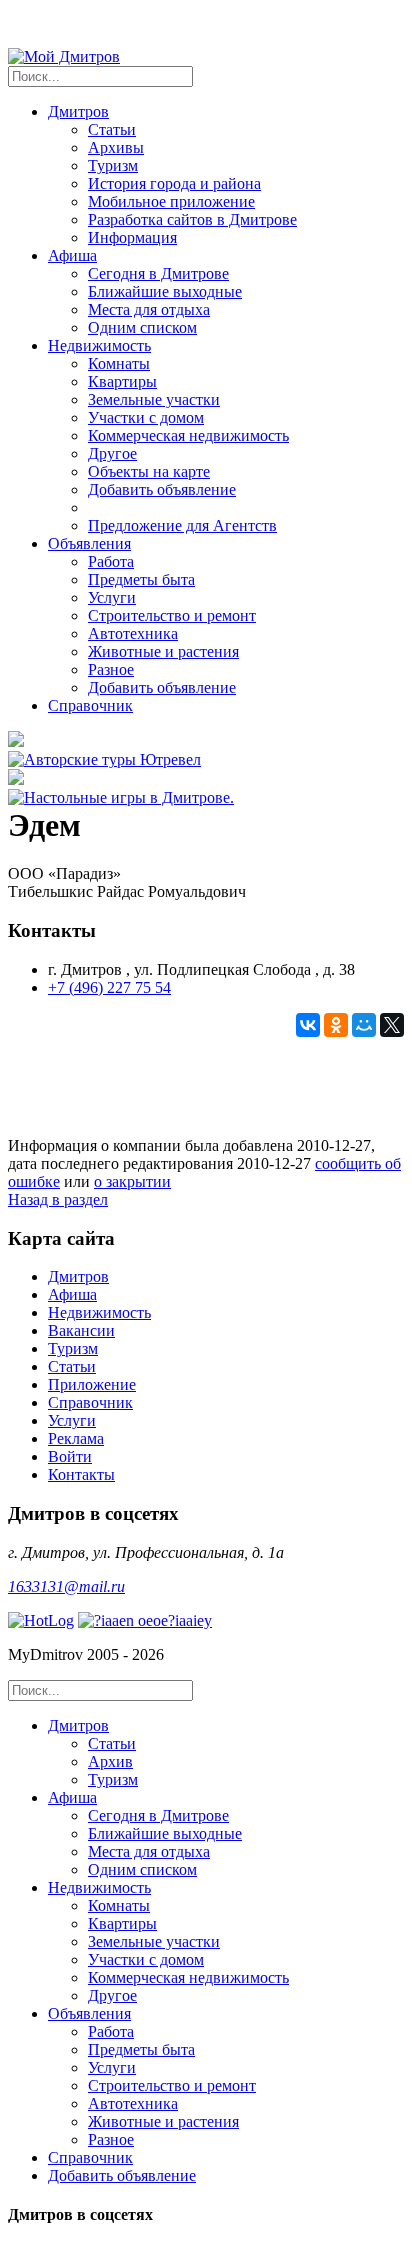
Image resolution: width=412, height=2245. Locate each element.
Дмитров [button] (78, 111)
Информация (132, 237)
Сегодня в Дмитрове (158, 273)
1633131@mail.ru (66, 1586)
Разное (111, 669)
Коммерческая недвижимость (188, 435)
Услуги (112, 597)
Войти (70, 1456)
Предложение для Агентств (182, 525)
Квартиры (122, 381)
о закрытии (132, 1181)
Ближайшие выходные (165, 291)
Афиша (72, 1294)
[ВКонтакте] (308, 1025)
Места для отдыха (149, 309)
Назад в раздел (58, 1199)
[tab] (226, 1753)
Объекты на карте (149, 471)
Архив (110, 1761)
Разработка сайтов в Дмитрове (192, 219)
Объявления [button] (89, 543)
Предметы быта (141, 579)
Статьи (112, 129)
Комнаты (119, 363)
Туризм (113, 165)
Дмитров (78, 1276)
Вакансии (81, 1330)
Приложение (92, 1384)
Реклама (76, 1438)
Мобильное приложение (171, 201)
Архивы (116, 147)
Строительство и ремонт (172, 615)
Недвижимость (99, 1312)
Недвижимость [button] (99, 345)
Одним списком (142, 327)
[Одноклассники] (336, 1025)
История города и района (174, 183)
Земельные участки (154, 399)
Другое (112, 453)
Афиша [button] (72, 255)
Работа (111, 561)
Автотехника (133, 633)
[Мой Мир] (364, 1025)
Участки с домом (146, 417)
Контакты (81, 1474)
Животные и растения (163, 651)
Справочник (90, 705)
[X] (392, 1025)
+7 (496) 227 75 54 (109, 987)
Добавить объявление (162, 489)
